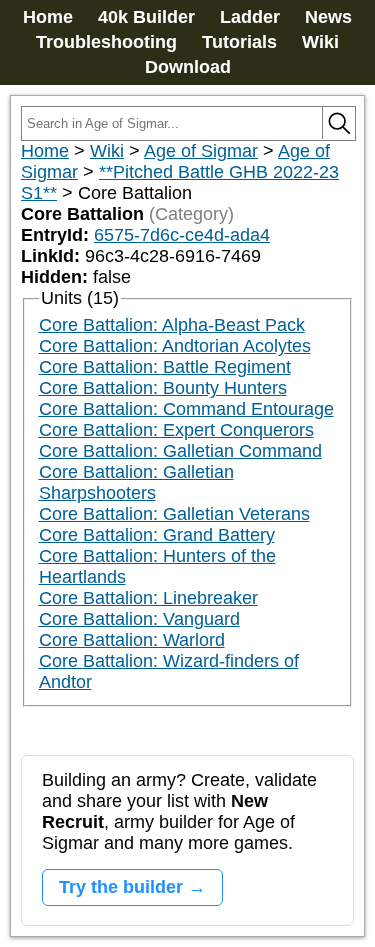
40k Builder (146, 17)
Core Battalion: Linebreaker (148, 598)
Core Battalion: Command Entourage (186, 409)
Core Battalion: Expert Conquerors (176, 430)
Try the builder (121, 887)
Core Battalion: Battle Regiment (165, 367)
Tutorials (239, 42)
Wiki (320, 42)
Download (188, 67)
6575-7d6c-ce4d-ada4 (182, 235)
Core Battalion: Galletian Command (180, 451)
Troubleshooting (106, 42)
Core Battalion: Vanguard (139, 619)
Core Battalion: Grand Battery (157, 535)
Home (48, 17)
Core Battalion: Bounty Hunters (163, 388)
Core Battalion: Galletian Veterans (174, 514)
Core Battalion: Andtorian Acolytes (175, 346)
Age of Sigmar (201, 151)
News (328, 17)
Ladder (250, 17)
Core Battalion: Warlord (132, 640)
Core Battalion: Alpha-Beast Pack (172, 325)
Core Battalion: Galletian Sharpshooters (136, 482)
